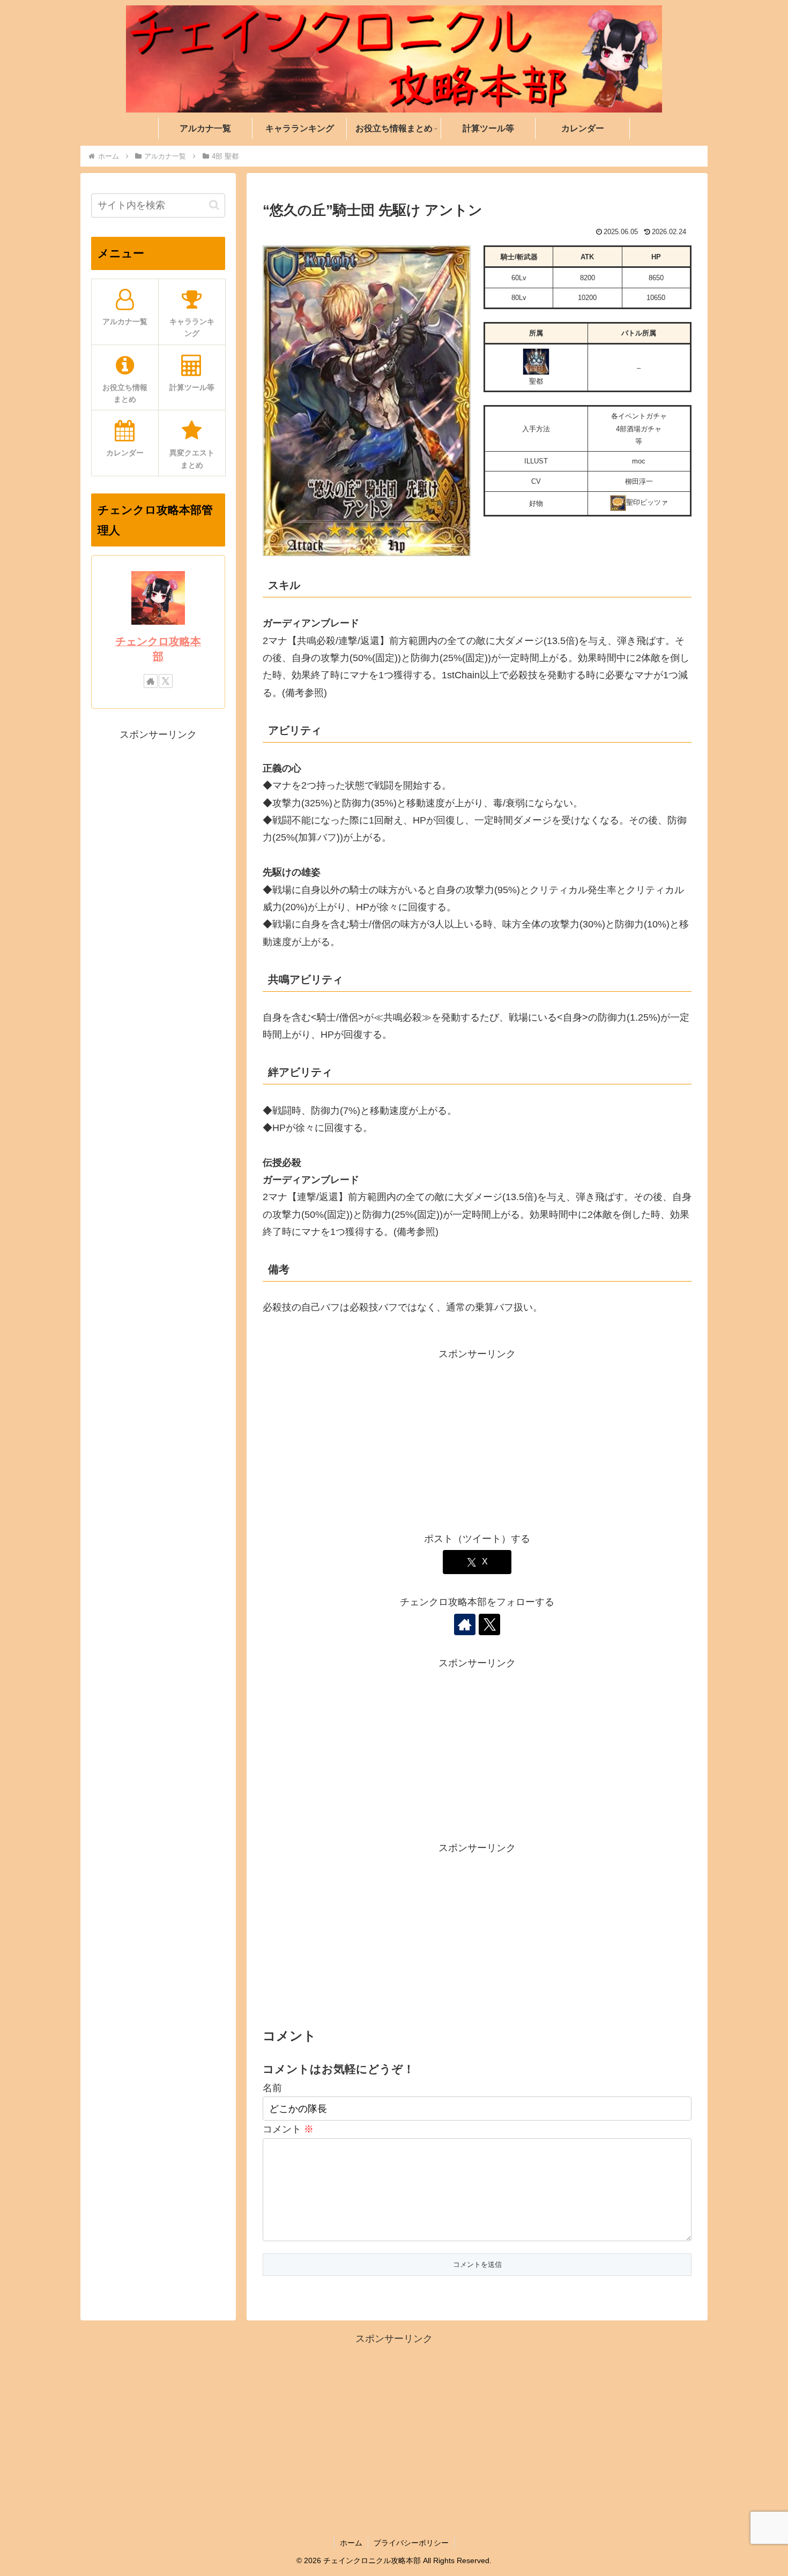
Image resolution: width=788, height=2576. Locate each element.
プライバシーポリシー (411, 2543)
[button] (214, 205)
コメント (288, 2129)
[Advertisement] (477, 1437)
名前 (272, 2088)
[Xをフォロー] (489, 1624)
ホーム (351, 2543)
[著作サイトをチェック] (465, 1624)
